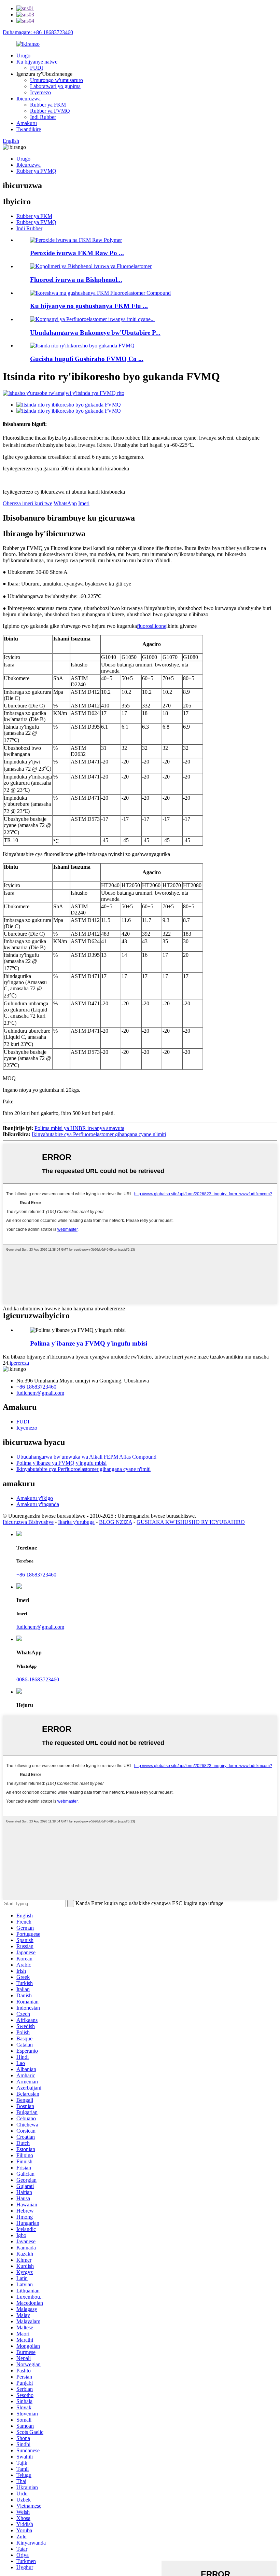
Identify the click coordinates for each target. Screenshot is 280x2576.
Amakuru (27, 123)
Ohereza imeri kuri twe (27, 503)
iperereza (19, 1363)
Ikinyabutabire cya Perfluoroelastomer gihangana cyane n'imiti (99, 1134)
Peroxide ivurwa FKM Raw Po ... (77, 253)
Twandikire (29, 129)
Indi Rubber (43, 117)
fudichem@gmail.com (40, 1393)
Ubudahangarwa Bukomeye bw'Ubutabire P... (95, 333)
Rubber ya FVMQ (50, 111)
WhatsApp (65, 503)
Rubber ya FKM (48, 105)
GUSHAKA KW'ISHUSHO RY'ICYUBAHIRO (191, 1522)
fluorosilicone (152, 626)
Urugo (23, 56)
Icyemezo (40, 92)
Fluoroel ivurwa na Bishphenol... (76, 280)
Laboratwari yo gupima (55, 86)
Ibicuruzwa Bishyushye (28, 1522)
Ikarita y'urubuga (76, 1522)
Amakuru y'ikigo (35, 1498)
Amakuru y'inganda (38, 1504)
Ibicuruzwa (29, 99)
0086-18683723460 (38, 1679)
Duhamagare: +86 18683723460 (38, 32)
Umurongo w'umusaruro (57, 80)
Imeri (84, 503)
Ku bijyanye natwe (37, 62)
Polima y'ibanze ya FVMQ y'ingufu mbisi (89, 1343)
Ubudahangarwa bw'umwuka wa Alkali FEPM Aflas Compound (86, 1457)
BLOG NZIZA (116, 1522)
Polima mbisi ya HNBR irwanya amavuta (79, 1128)
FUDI (37, 68)
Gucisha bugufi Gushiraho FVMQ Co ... (87, 359)
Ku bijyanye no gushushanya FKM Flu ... (89, 306)
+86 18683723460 (36, 1387)
